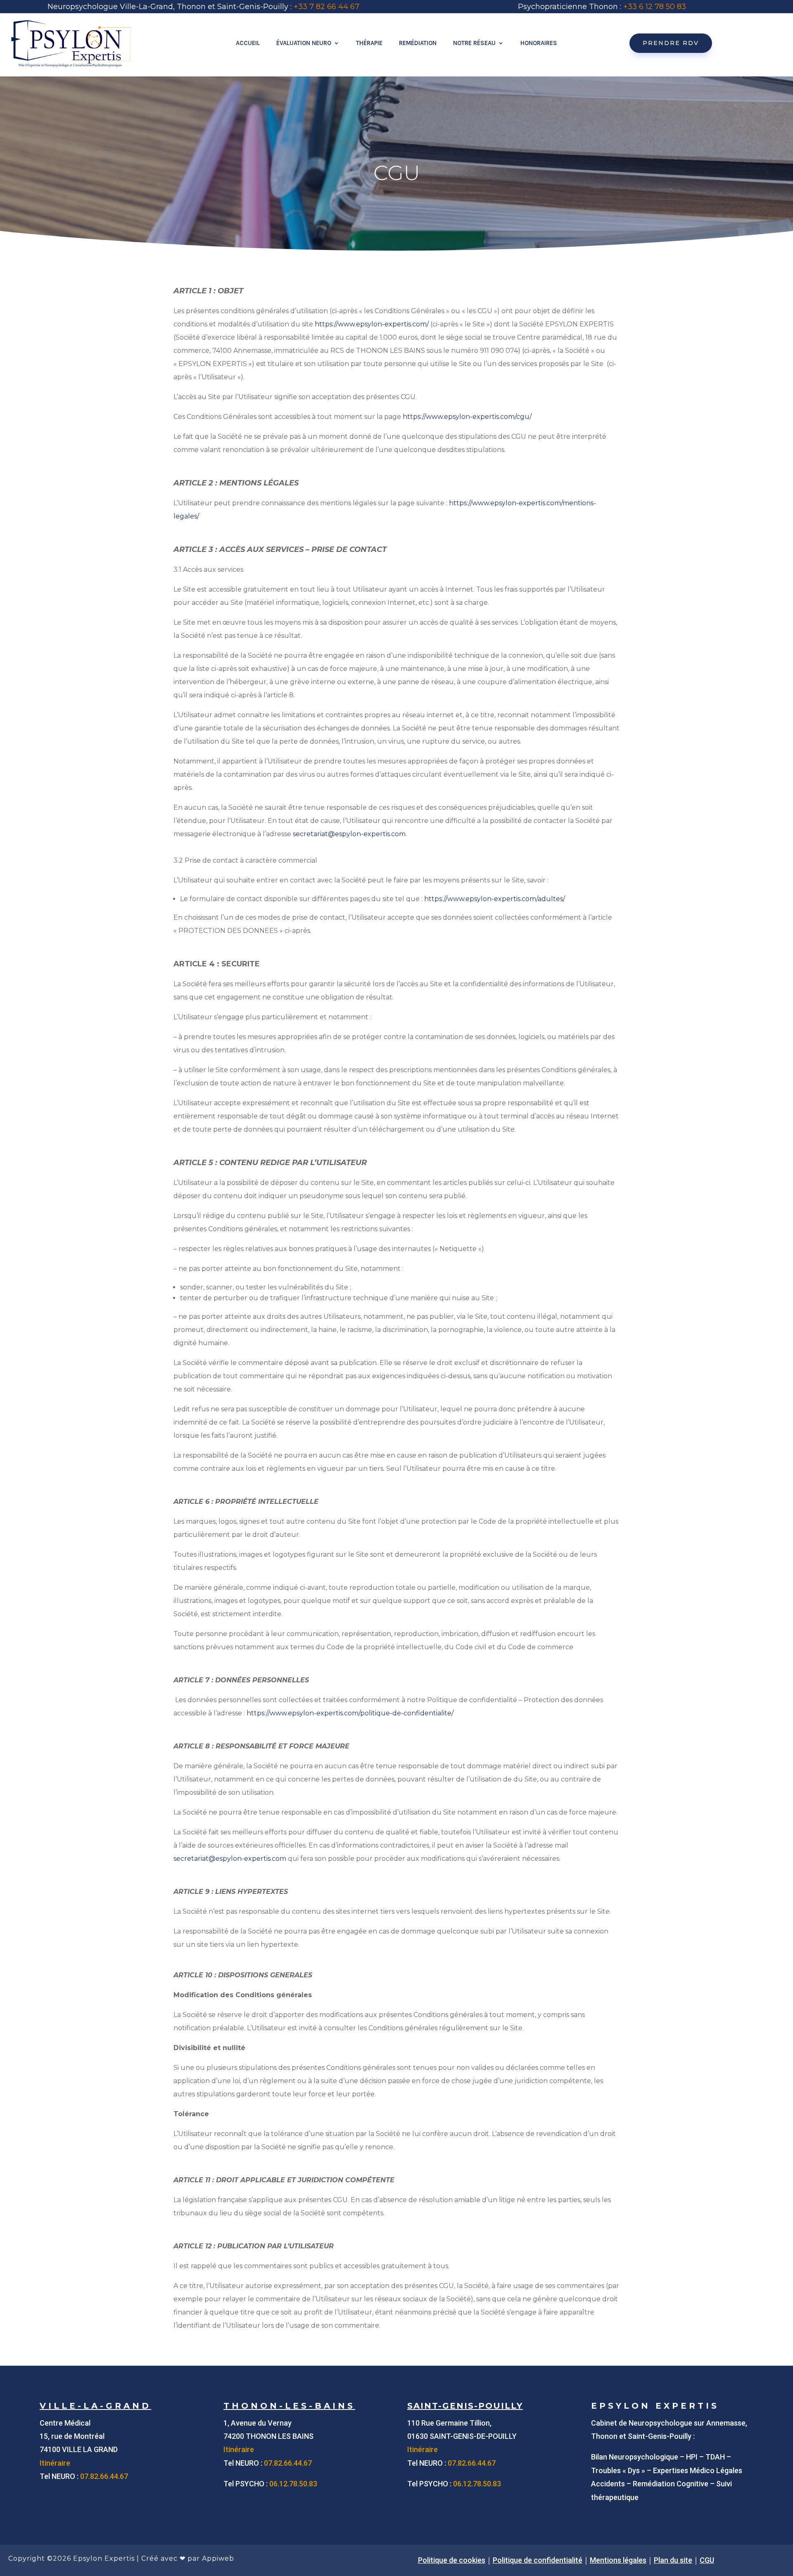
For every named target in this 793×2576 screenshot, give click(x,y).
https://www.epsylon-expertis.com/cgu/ (467, 417)
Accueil (248, 43)
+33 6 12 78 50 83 (655, 7)
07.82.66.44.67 (104, 2476)
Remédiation (418, 43)
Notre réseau (474, 43)
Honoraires (539, 43)
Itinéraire (55, 2463)
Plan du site (673, 2560)
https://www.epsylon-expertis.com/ (372, 324)
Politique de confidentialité (538, 2560)
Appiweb (218, 2558)
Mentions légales (618, 2560)
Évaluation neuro (304, 43)
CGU (707, 2560)
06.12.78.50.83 (293, 2484)
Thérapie (369, 43)
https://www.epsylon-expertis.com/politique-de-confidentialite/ (350, 1713)
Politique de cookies (452, 2560)
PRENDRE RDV (671, 43)
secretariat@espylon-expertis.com (349, 834)
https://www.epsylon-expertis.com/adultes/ (495, 899)
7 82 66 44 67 (334, 7)
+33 (302, 7)
